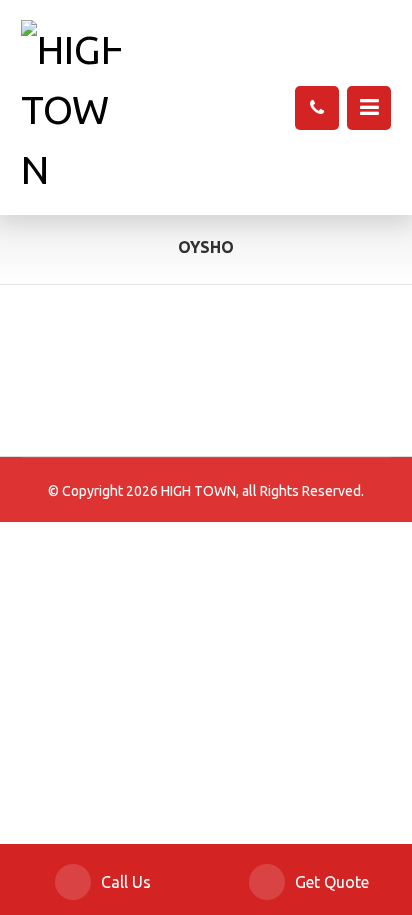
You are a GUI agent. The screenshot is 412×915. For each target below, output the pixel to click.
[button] (369, 108)
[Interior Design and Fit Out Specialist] (71, 110)
